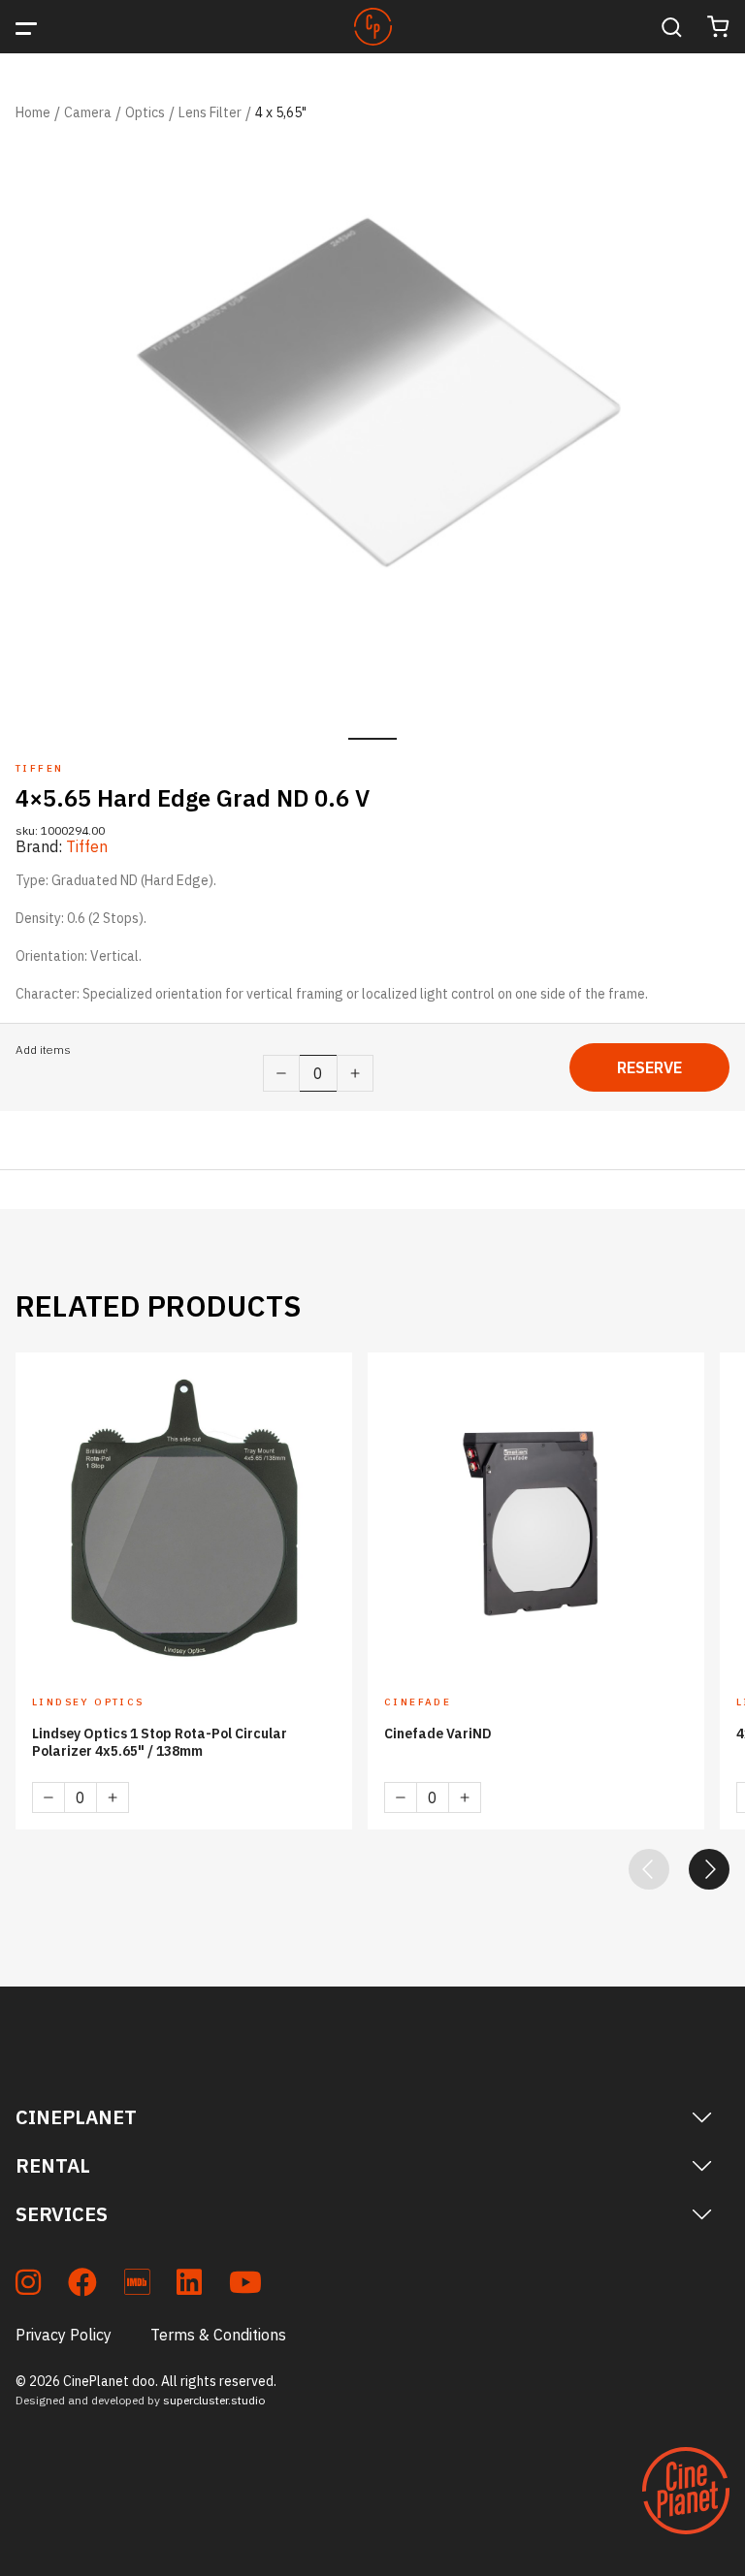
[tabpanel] (372, 429)
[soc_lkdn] (189, 2286)
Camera (88, 112)
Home (33, 112)
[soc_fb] (82, 2286)
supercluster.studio (214, 2400)
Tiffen (87, 846)
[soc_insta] (28, 2286)
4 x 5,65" (281, 112)
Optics (145, 112)
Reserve (649, 1067)
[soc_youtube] (245, 2286)
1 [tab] (372, 739)
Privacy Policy (64, 2335)
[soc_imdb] (137, 2286)
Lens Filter (210, 112)
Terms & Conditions (218, 2335)
